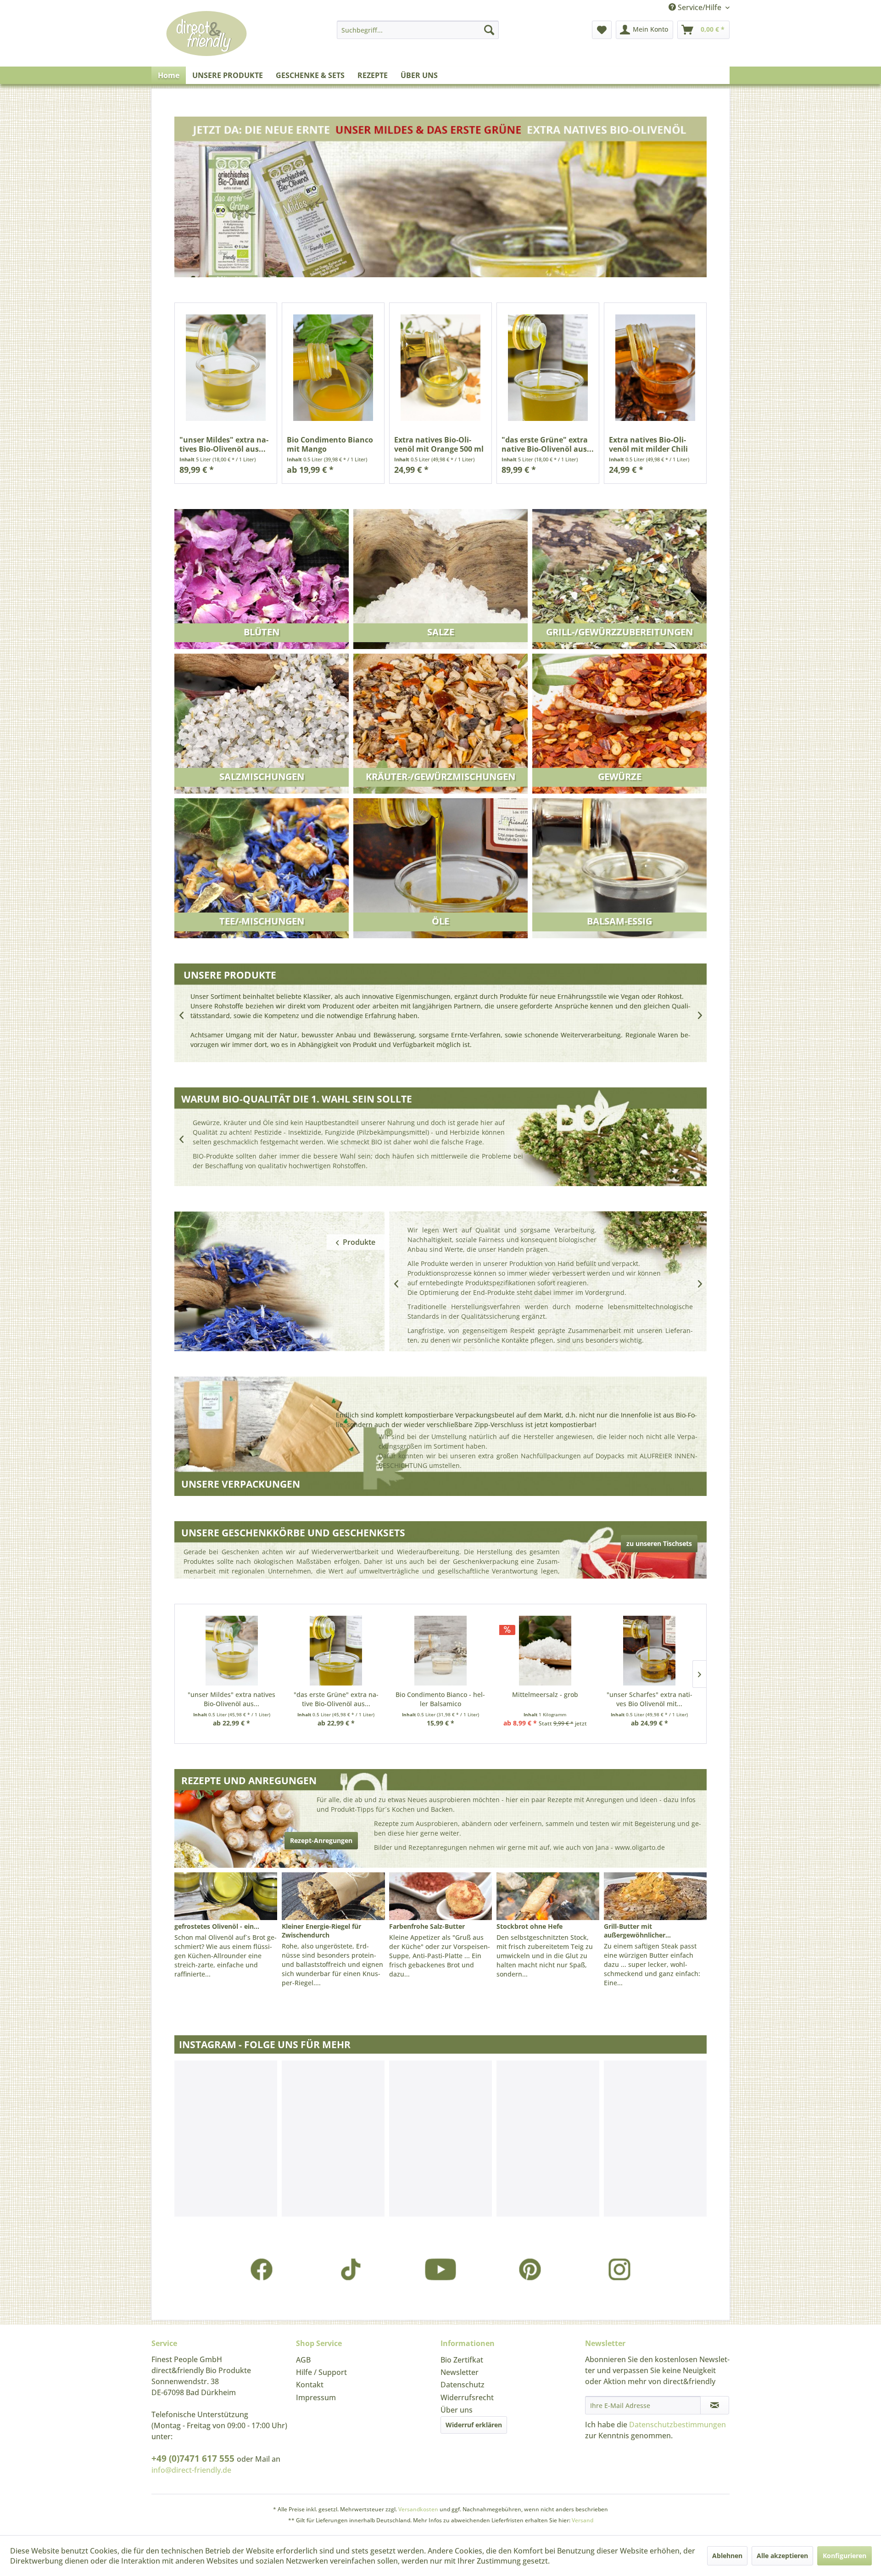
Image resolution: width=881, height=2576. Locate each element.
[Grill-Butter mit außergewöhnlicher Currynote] (655, 1896)
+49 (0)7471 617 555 (194, 2458)
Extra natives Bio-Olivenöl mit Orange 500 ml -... (439, 444)
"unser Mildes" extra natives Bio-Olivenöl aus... (224, 444)
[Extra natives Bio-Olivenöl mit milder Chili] (655, 367)
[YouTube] (441, 2269)
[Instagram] (620, 2269)
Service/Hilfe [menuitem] (700, 7)
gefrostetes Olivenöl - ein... (217, 1926)
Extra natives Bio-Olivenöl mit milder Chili (648, 444)
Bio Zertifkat (462, 2360)
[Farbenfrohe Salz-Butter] (440, 1896)
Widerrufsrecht (467, 2397)
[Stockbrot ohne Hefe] (548, 1896)
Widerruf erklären (474, 2425)
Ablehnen (727, 2556)
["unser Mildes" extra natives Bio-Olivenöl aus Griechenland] (232, 1651)
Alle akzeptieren (782, 2556)
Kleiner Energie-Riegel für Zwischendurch (321, 1931)
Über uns (457, 2410)
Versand (583, 2520)
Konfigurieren (845, 2556)
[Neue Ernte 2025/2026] (440, 200)
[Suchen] (489, 30)
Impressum (316, 2397)
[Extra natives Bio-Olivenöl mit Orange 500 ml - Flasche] (440, 367)
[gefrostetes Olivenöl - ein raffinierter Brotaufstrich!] (226, 1896)
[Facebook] (262, 2269)
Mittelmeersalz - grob (545, 1694)
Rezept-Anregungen (321, 1840)
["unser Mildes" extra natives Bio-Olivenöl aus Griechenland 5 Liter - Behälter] (226, 367)
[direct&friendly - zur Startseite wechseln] (206, 43)
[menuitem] (418, 30)
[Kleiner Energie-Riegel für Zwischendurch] (333, 1896)
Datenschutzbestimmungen (677, 2425)
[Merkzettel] (602, 30)
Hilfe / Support (321, 2372)
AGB (303, 2360)
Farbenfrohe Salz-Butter (427, 1926)
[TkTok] (351, 2269)
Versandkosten (418, 2509)
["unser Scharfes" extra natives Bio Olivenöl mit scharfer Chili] (649, 1651)
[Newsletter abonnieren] (715, 2405)
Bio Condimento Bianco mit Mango (330, 444)
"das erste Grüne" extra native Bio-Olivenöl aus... (548, 444)
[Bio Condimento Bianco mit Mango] (333, 367)
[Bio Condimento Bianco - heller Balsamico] (440, 1651)
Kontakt (310, 2385)
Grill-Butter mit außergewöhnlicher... (637, 1931)
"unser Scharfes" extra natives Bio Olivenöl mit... (650, 1699)
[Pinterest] (530, 2269)
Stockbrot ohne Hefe (530, 1926)
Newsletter (460, 2372)
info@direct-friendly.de (191, 2470)
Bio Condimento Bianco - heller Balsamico (440, 1699)
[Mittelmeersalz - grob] (545, 1651)
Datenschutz (463, 2385)
